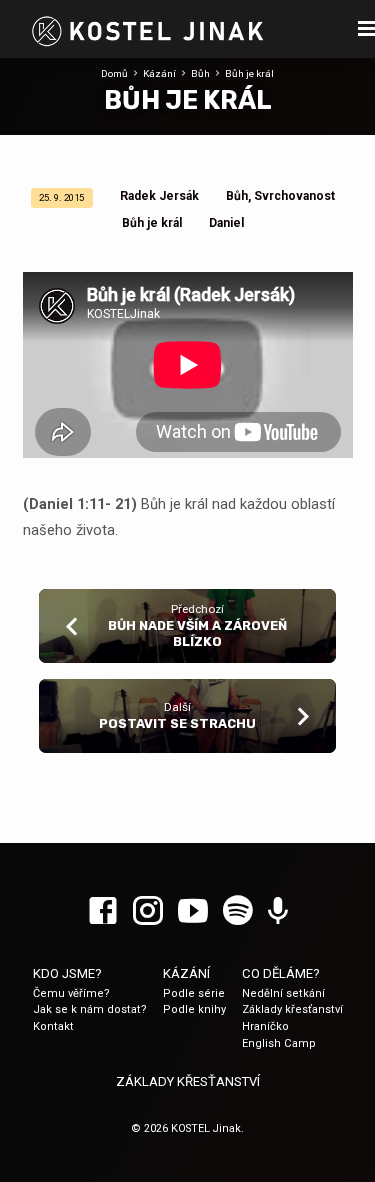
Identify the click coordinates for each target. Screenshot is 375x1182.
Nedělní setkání (283, 993)
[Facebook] (103, 912)
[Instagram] (148, 912)
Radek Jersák (159, 196)
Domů (114, 73)
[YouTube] (193, 912)
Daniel (226, 223)
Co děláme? (281, 973)
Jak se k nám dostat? (90, 1009)
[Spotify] (238, 912)
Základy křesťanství (292, 1009)
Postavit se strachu (177, 723)
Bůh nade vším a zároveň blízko (197, 633)
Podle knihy (194, 1009)
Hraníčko (265, 1026)
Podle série (194, 993)
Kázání (159, 73)
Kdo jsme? (67, 973)
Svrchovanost (294, 196)
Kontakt (53, 1026)
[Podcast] (278, 912)
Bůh (200, 73)
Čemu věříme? (71, 993)
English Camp (279, 1043)
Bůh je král (249, 73)
